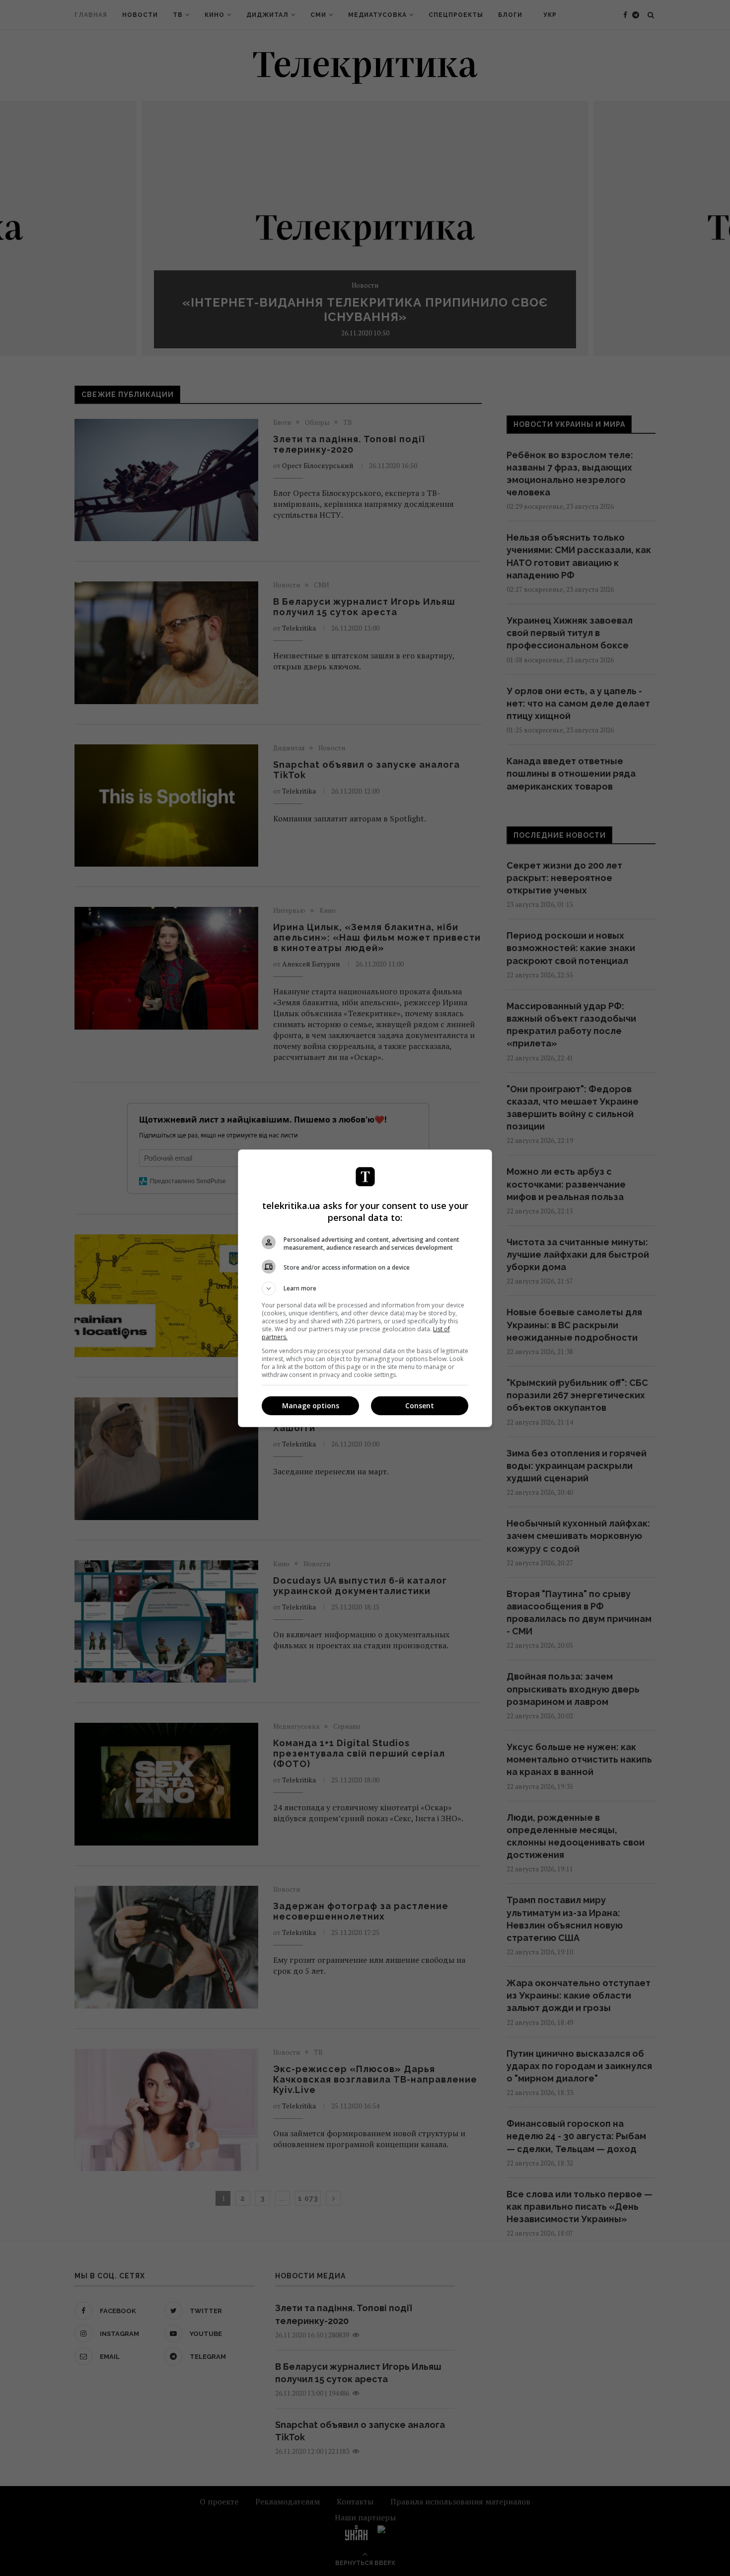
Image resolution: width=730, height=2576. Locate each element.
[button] (365, 1288)
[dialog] (365, 1288)
